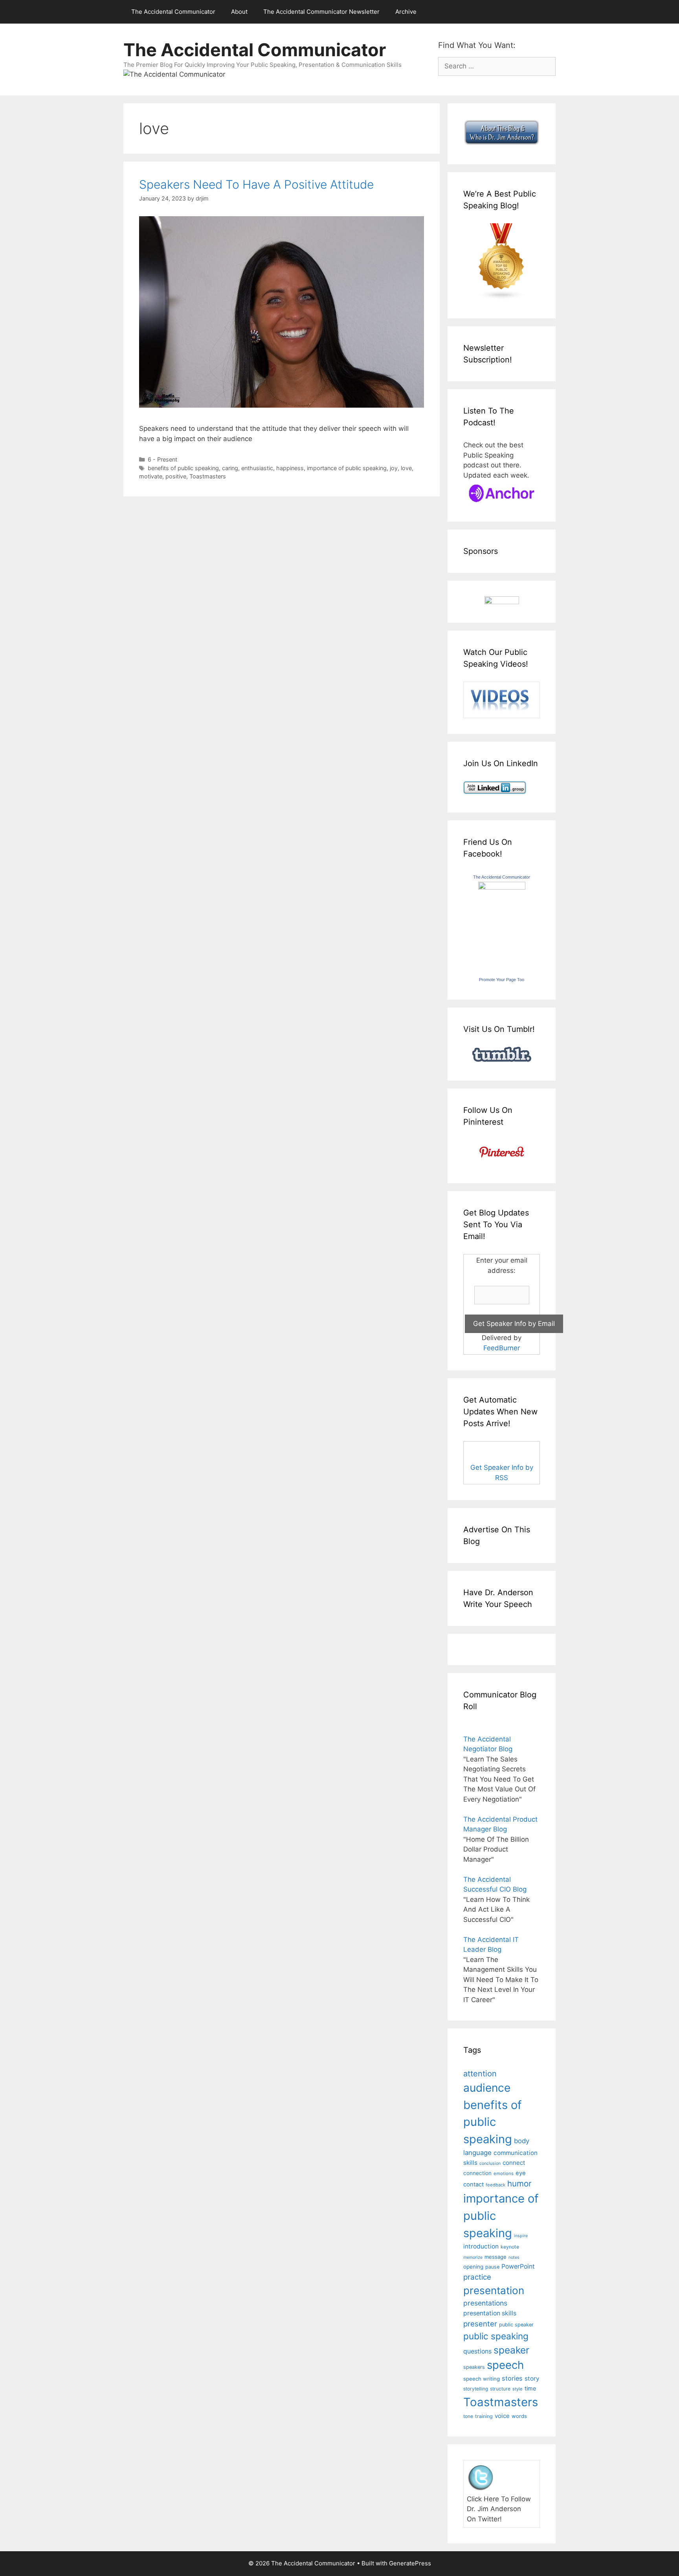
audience (487, 2088)
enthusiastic (257, 468)
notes (514, 2257)
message (495, 2257)
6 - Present (162, 459)
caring (230, 468)
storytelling (476, 2389)
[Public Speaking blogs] (502, 298)
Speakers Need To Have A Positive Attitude (256, 184)
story (532, 2378)
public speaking (496, 2336)
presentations (485, 2303)
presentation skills (490, 2313)
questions (477, 2351)
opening (473, 2267)
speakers (474, 2367)
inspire (521, 2236)
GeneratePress (410, 2563)
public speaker (516, 2325)
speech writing (482, 2379)
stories (512, 2378)
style (518, 2389)
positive (176, 476)
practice (477, 2277)
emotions (504, 2173)
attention (480, 2074)
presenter (480, 2324)
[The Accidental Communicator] (502, 887)
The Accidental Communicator (173, 12)
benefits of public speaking (183, 468)
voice (502, 2416)
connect (514, 2163)
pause (492, 2267)
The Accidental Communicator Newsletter (321, 12)
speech (505, 2365)
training (484, 2416)
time (530, 2388)
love (406, 468)
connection (477, 2173)
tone (468, 2416)
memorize (473, 2257)
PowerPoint (518, 2266)
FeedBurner (502, 1348)
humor (519, 2183)
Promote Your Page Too (502, 980)
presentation (494, 2290)
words (519, 2416)
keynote (510, 2247)
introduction (481, 2246)
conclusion (490, 2163)
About (239, 12)
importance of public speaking (347, 468)
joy (394, 468)
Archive (406, 12)
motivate (151, 476)
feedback (495, 2185)
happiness (290, 468)
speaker (511, 2350)
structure (500, 2389)
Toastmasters (208, 476)
